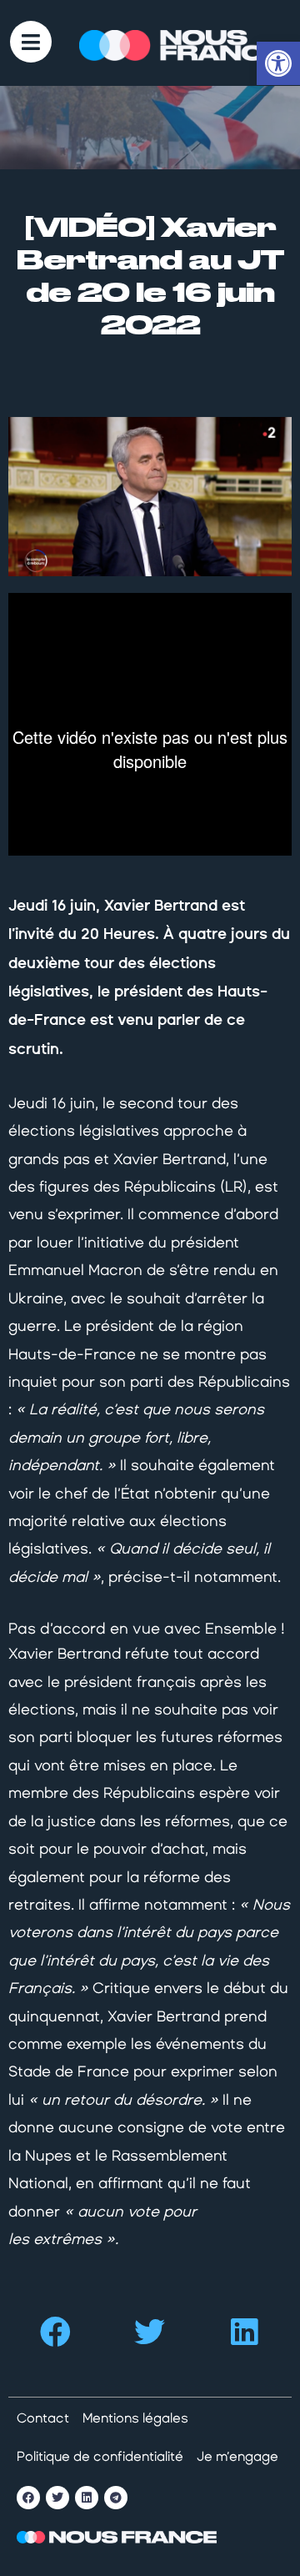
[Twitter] (57, 2498)
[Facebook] (28, 2498)
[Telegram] (116, 2498)
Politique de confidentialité (100, 2456)
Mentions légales (135, 2418)
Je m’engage (237, 2456)
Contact (43, 2418)
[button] (55, 2332)
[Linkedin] (87, 2498)
